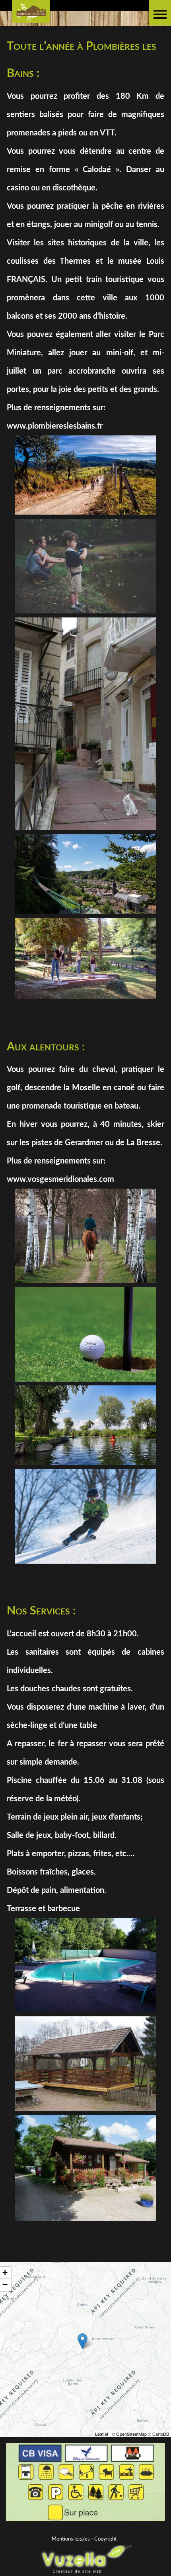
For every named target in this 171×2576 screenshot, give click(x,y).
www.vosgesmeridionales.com (60, 1179)
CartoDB (161, 2434)
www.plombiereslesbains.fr (55, 426)
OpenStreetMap (131, 2434)
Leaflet (102, 2434)
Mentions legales (71, 2539)
